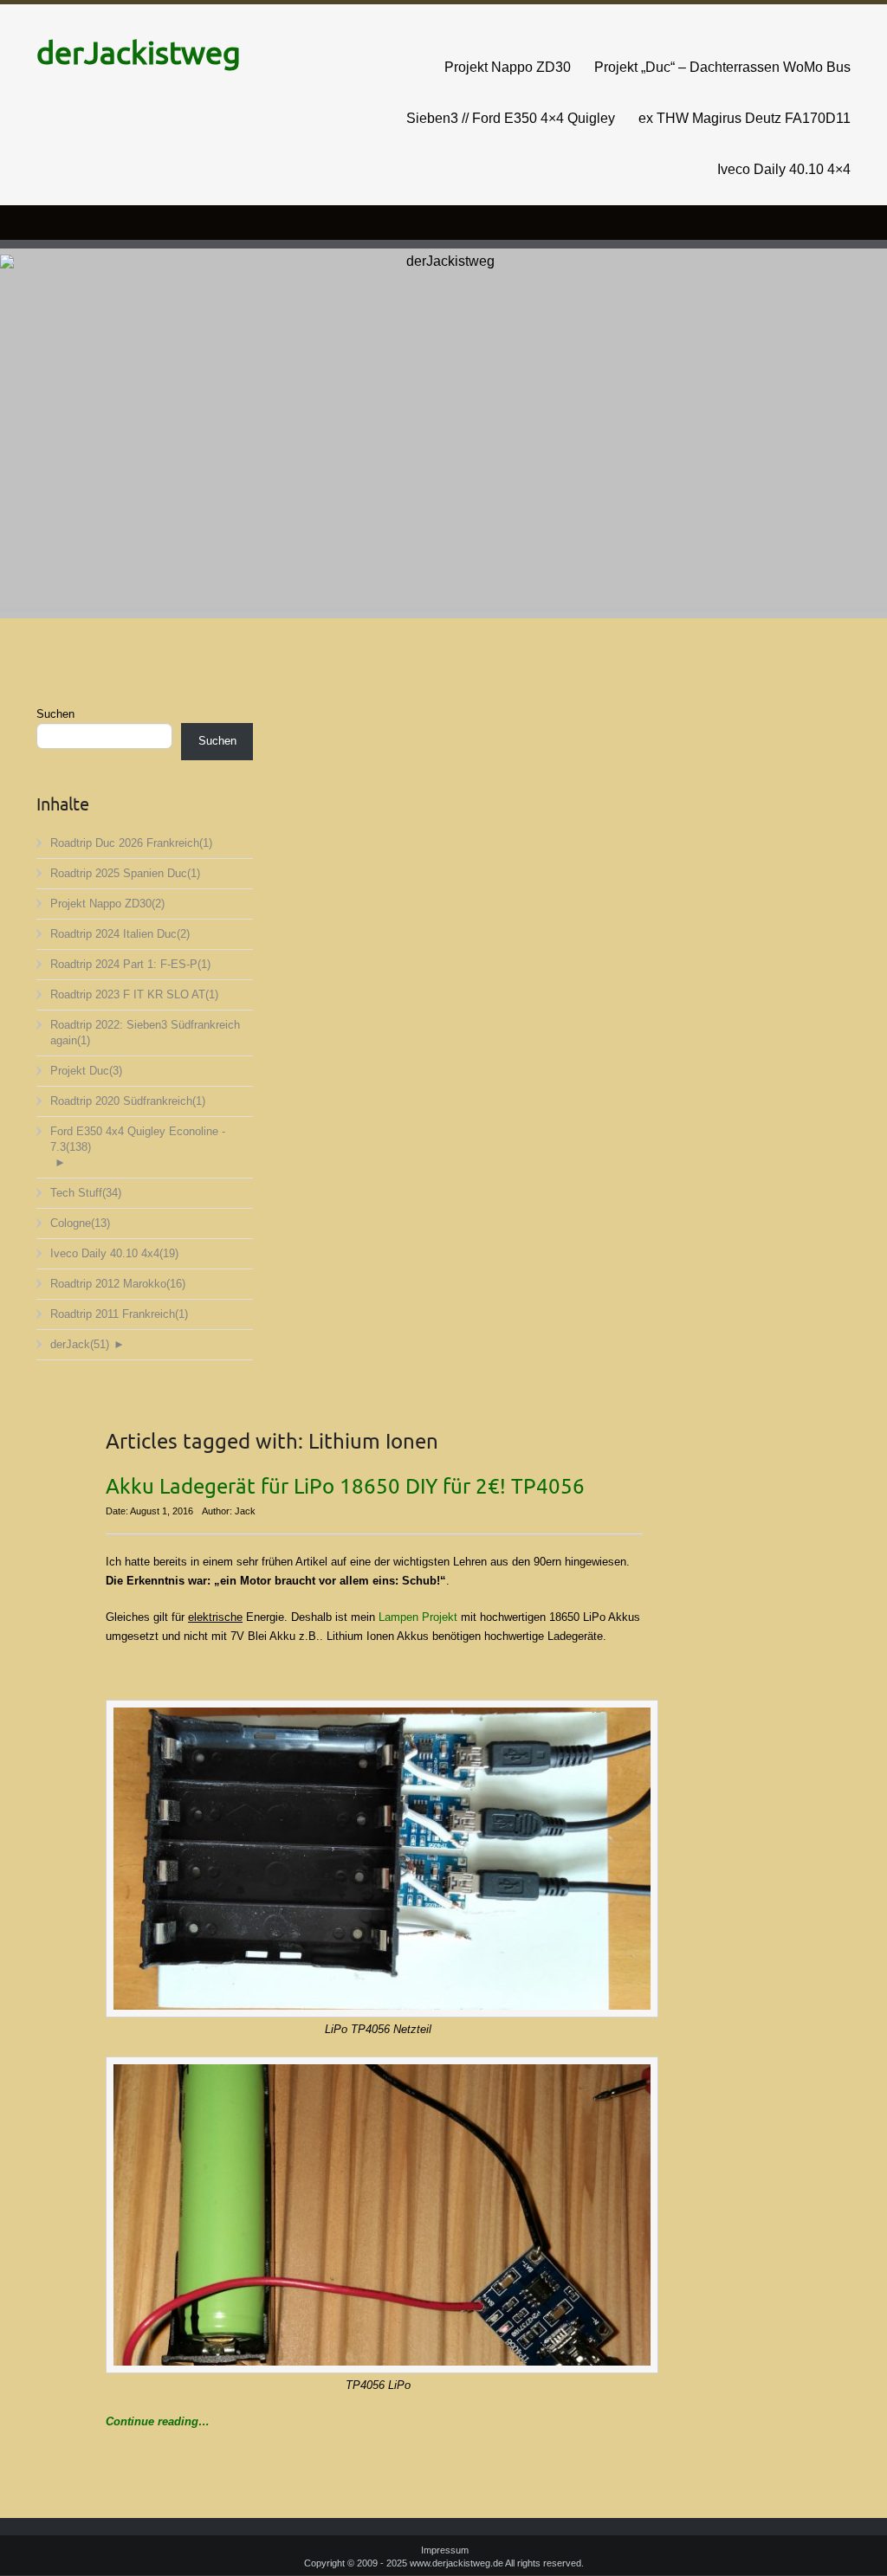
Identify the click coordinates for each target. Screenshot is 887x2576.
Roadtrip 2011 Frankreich (119, 1314)
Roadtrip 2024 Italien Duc (120, 934)
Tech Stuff (86, 1193)
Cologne (80, 1223)
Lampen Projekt (418, 1617)
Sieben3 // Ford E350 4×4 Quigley (511, 118)
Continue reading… (158, 2421)
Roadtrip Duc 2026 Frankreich (131, 843)
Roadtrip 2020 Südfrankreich (128, 1101)
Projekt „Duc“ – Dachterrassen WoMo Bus (722, 67)
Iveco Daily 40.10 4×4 (784, 169)
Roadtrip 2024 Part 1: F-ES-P (130, 964)
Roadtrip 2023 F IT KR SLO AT (134, 994)
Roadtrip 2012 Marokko (118, 1284)
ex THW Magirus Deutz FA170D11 (745, 118)
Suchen (55, 714)
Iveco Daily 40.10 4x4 (114, 1253)
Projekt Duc (86, 1071)
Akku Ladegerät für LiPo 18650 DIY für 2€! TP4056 (345, 1487)
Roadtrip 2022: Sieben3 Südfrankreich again (145, 1033)
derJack (80, 1344)
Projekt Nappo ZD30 (508, 67)
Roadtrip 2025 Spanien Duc (125, 873)
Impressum (445, 2550)
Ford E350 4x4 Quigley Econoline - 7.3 (138, 1139)
